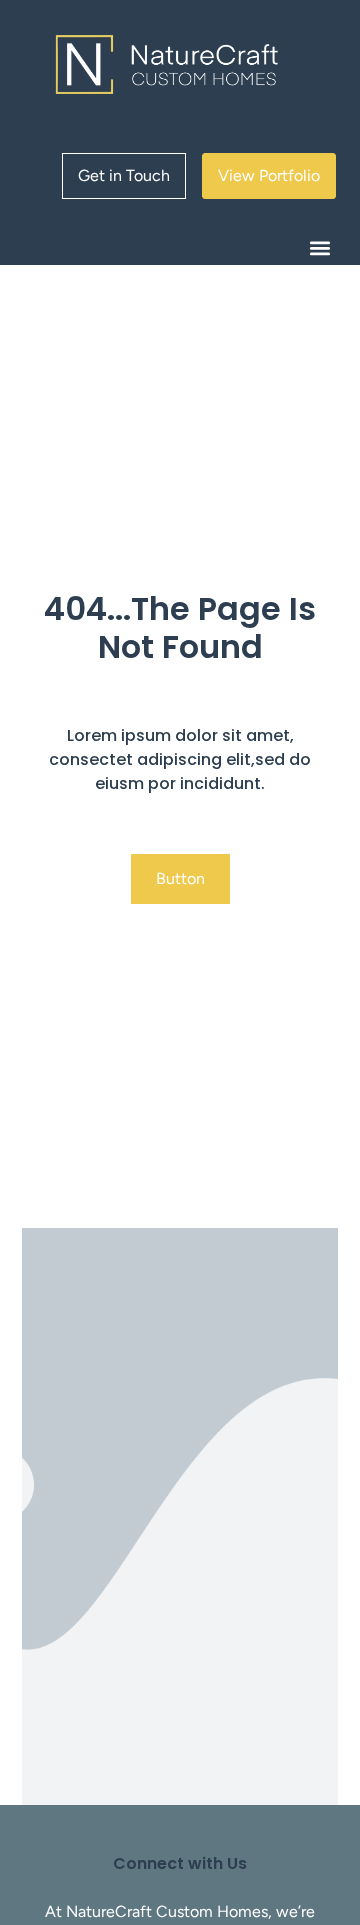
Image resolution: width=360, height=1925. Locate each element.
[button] (319, 247)
